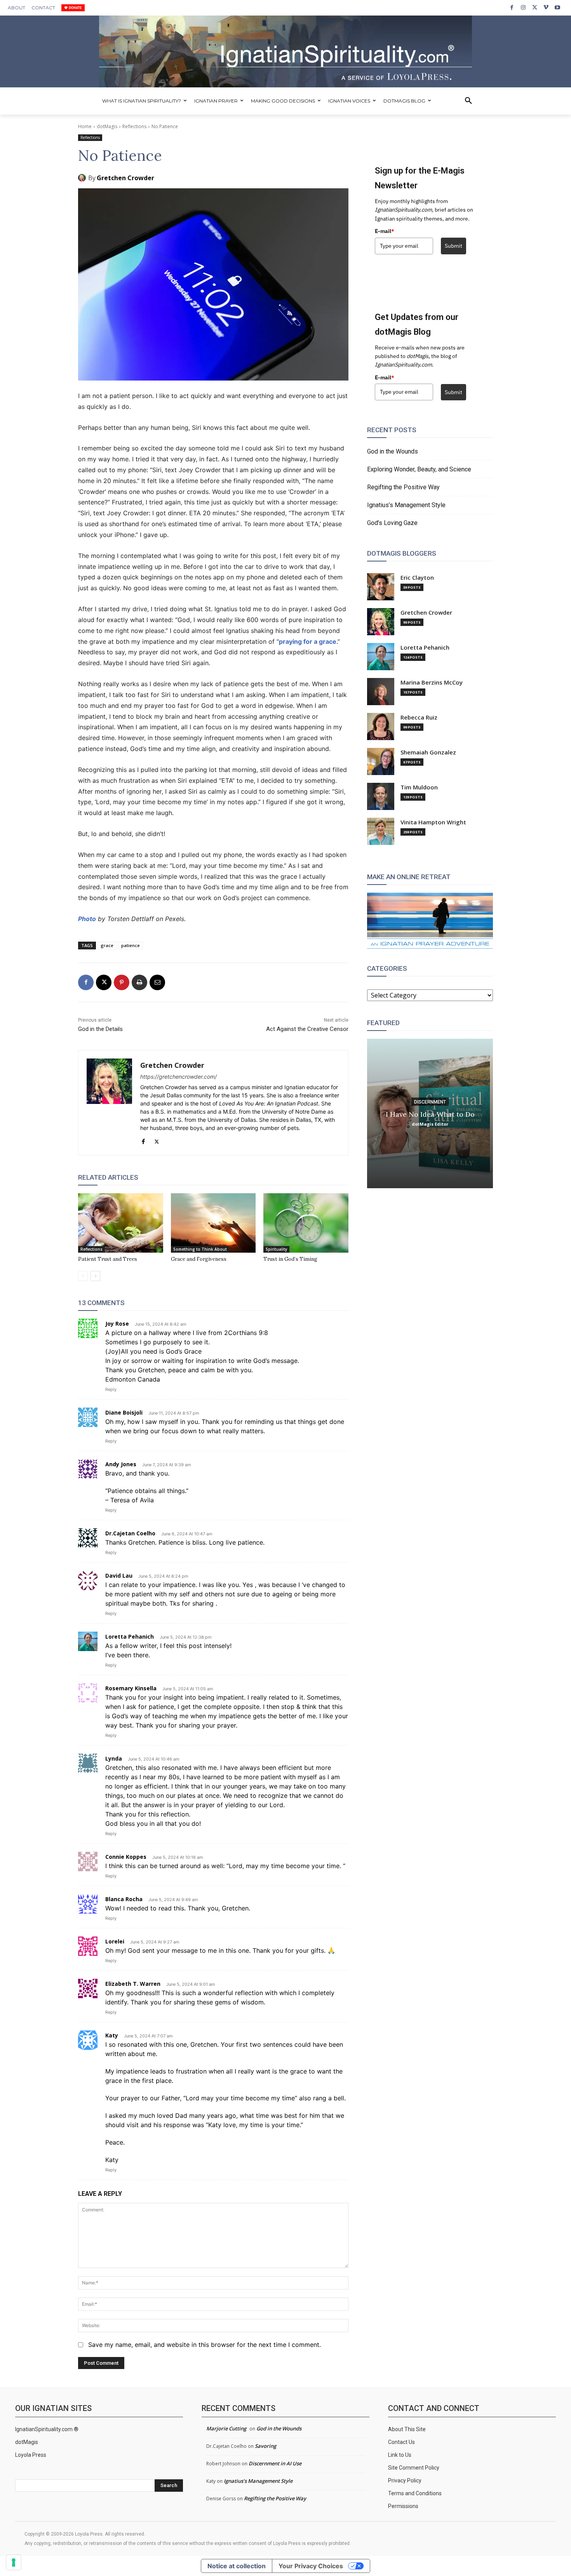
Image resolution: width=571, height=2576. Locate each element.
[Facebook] (512, 8)
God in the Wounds (393, 451)
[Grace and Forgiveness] (213, 1223)
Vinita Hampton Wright (433, 822)
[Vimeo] (546, 8)
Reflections (134, 126)
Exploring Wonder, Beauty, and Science (419, 469)
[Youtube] (558, 8)
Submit (453, 246)
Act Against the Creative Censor (307, 1029)
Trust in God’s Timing (290, 1259)
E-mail (385, 231)
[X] (535, 8)
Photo (87, 919)
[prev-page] (83, 1276)
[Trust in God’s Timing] (306, 1223)
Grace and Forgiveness (199, 1259)
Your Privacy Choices (311, 2566)
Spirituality (276, 1249)
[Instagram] (523, 8)
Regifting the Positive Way (403, 487)
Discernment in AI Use (275, 2463)
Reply (111, 1389)
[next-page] (95, 1276)
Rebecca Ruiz (419, 717)
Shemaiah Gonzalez (428, 752)
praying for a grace (308, 641)
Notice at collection (237, 2566)
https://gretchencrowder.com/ (178, 1077)
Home (85, 126)
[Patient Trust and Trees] (121, 1223)
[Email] (157, 982)
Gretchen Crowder (125, 178)
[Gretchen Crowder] (83, 178)
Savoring (265, 2446)
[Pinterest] (122, 982)
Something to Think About (200, 1249)
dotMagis (107, 126)
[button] (468, 101)
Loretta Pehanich (425, 647)
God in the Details (100, 1029)
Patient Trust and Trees (108, 1259)
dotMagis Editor (430, 1124)
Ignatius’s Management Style (406, 505)
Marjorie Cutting (226, 2428)
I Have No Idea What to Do (430, 1114)
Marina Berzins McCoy (432, 682)
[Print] (139, 982)
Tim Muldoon (419, 787)
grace (107, 945)
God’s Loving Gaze (392, 523)
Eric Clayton (417, 578)
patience (131, 945)
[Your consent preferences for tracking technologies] (14, 2562)
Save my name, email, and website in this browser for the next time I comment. (205, 2345)
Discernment (430, 1102)
